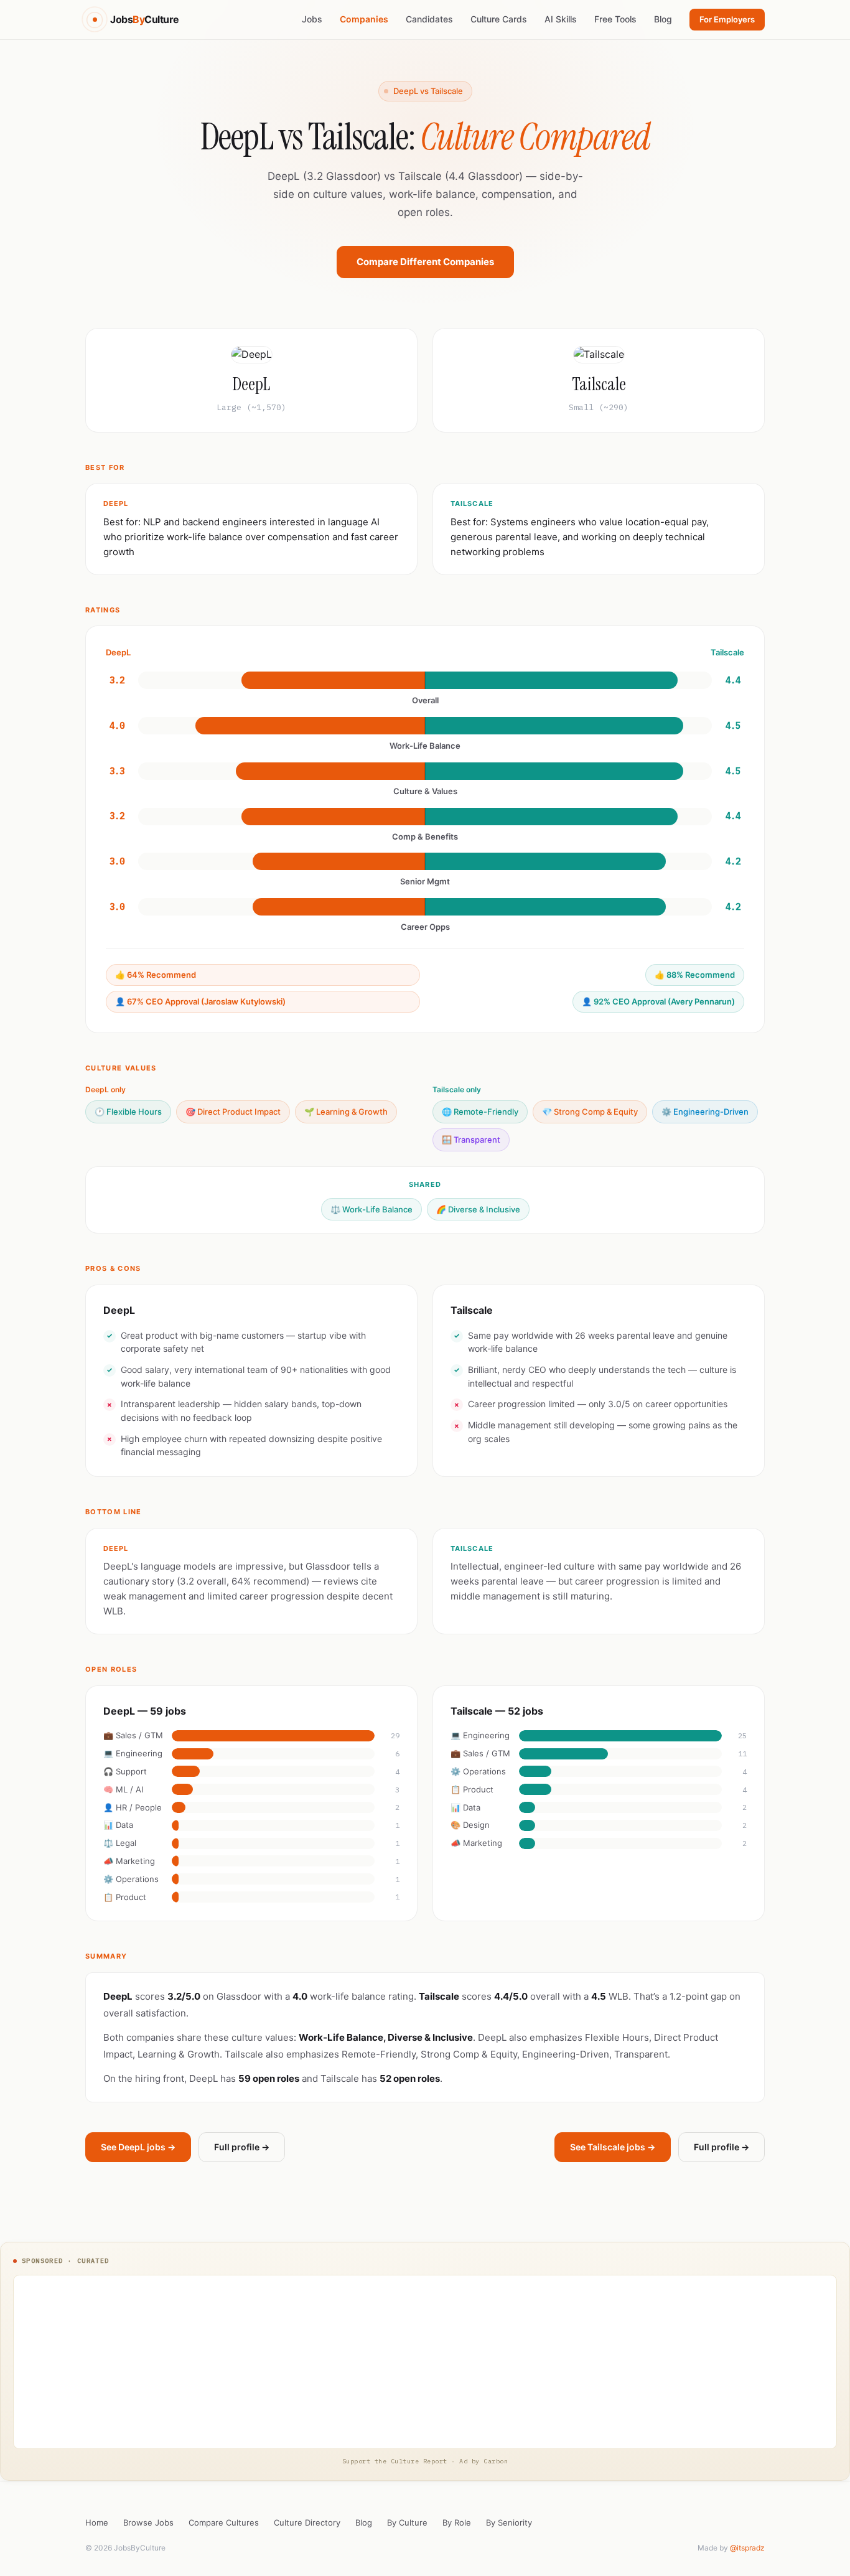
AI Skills (561, 19)
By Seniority (509, 2522)
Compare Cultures (224, 2522)
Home (97, 2522)
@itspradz (747, 2548)
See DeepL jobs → (138, 2147)
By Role (457, 2522)
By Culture (407, 2522)
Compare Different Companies (425, 262)
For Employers (727, 19)
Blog (663, 19)
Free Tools (615, 19)
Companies (364, 19)
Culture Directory (307, 2522)
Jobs (312, 19)
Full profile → (242, 2147)
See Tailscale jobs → (613, 2147)
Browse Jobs (148, 2522)
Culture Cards (499, 19)
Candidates (429, 19)
